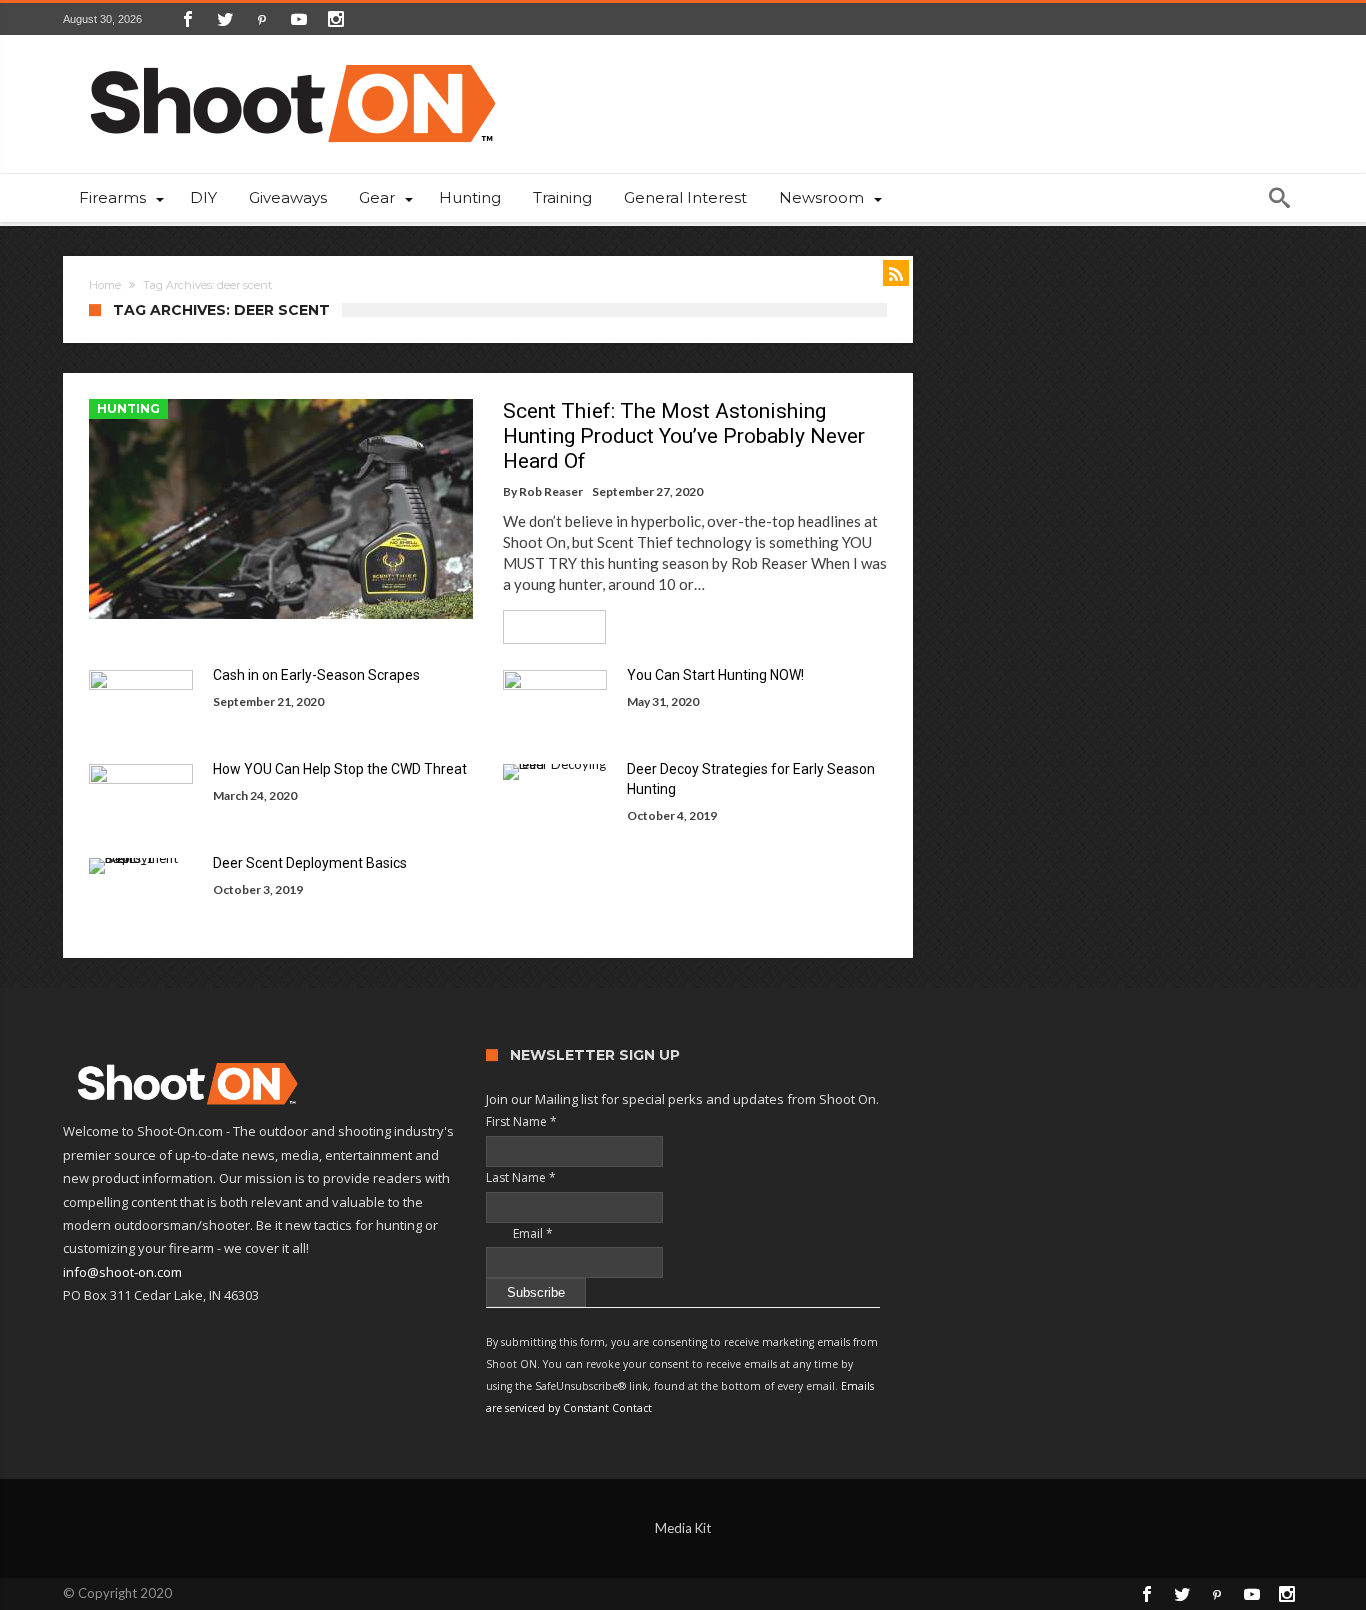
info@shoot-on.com (122, 1272)
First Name (521, 1121)
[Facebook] (188, 19)
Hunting (128, 408)
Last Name (521, 1177)
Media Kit (683, 1528)
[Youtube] (299, 19)
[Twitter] (225, 19)
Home (105, 285)
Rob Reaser (551, 491)
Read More (547, 626)
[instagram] (336, 19)
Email (519, 1233)
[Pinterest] (262, 19)
